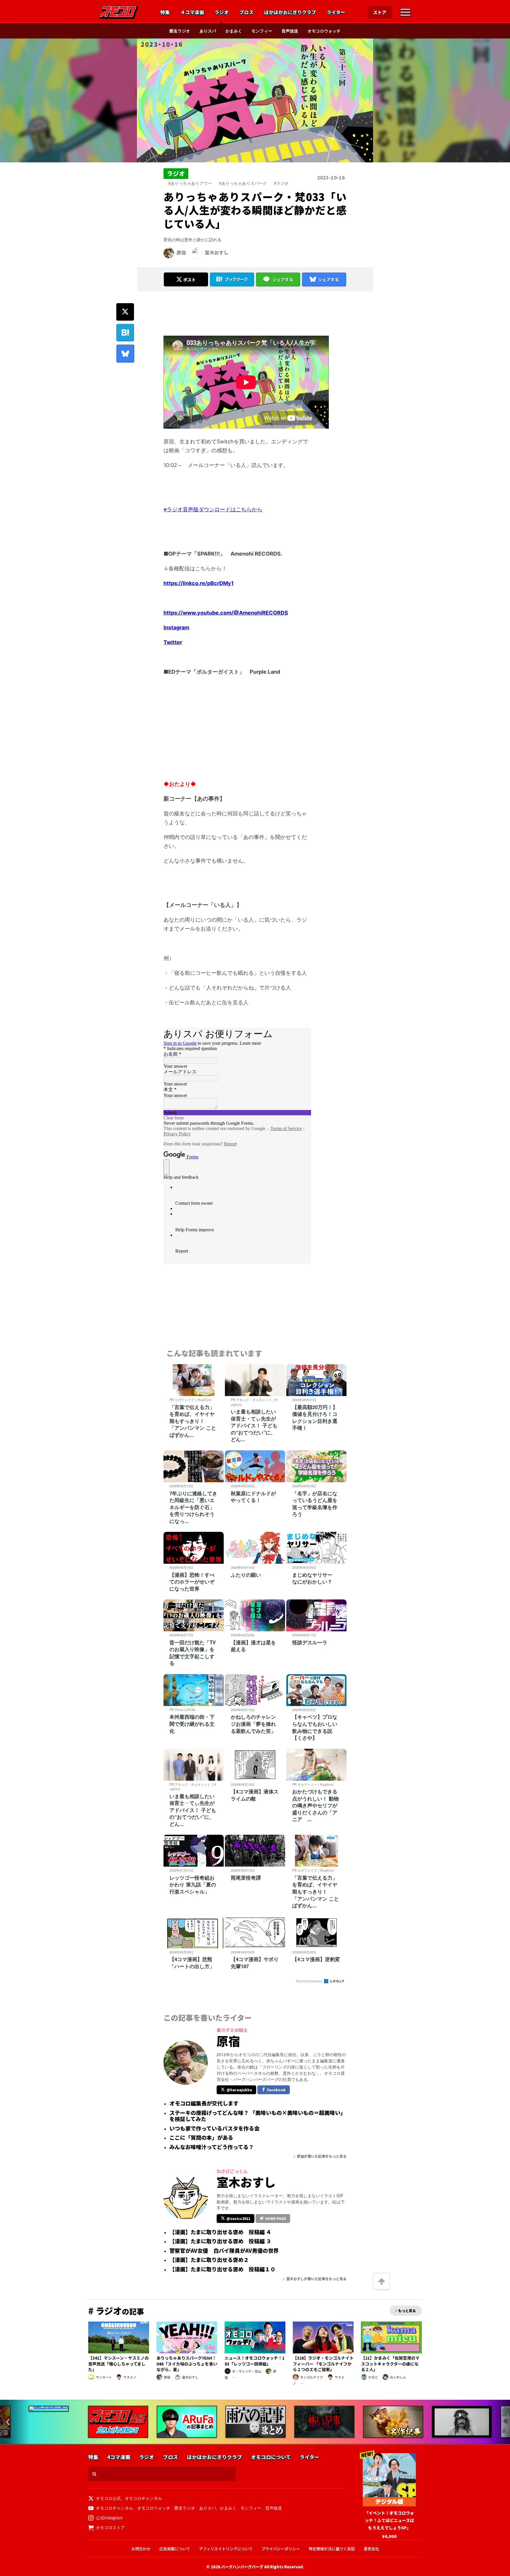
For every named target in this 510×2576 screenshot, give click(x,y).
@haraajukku (239, 2090)
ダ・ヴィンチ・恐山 (247, 2371)
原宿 (181, 252)
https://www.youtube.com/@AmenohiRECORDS (226, 613)
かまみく (234, 31)
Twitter (173, 642)
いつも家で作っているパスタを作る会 (214, 2128)
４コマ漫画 (192, 12)
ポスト (189, 280)
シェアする (283, 280)
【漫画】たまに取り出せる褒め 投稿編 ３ (220, 2241)
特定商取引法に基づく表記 (332, 2549)
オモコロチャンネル (143, 2498)
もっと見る (407, 2310)
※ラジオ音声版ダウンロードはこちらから (213, 509)
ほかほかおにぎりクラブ (290, 12)
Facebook (276, 2090)
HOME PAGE (276, 2218)
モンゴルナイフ (312, 2377)
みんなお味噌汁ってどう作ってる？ (212, 2147)
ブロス (246, 12)
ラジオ (222, 12)
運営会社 (371, 2549)
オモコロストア (110, 2527)
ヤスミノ (130, 2377)
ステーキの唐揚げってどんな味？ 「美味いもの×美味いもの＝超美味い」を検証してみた (258, 2116)
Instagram (176, 627)
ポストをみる (186, 264)
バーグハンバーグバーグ (242, 2567)
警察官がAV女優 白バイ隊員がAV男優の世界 (224, 2251)
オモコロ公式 (108, 2498)
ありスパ (208, 31)
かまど (373, 2377)
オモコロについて (271, 2457)
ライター (336, 12)
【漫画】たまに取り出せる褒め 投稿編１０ (222, 2269)
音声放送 (290, 31)
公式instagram (109, 2518)
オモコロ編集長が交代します (204, 2103)
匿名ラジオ (180, 31)
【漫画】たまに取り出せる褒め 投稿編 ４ (220, 2232)
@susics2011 (238, 2218)
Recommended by (310, 1981)
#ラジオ (281, 183)
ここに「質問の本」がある (201, 2138)
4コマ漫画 (119, 2457)
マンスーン (104, 2377)
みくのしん (398, 2377)
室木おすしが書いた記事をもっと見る (316, 2279)
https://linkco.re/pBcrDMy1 (199, 583)
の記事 (116, 2311)
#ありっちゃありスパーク (243, 183)
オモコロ (119, 12)
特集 (165, 12)
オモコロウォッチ (324, 31)
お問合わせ (141, 2549)
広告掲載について (175, 2549)
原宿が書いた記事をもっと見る (322, 2156)
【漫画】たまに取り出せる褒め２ (209, 2260)
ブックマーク (236, 279)
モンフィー (262, 31)
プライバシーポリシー (281, 2549)
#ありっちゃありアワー (190, 183)
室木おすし (217, 252)
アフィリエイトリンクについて (226, 2549)
